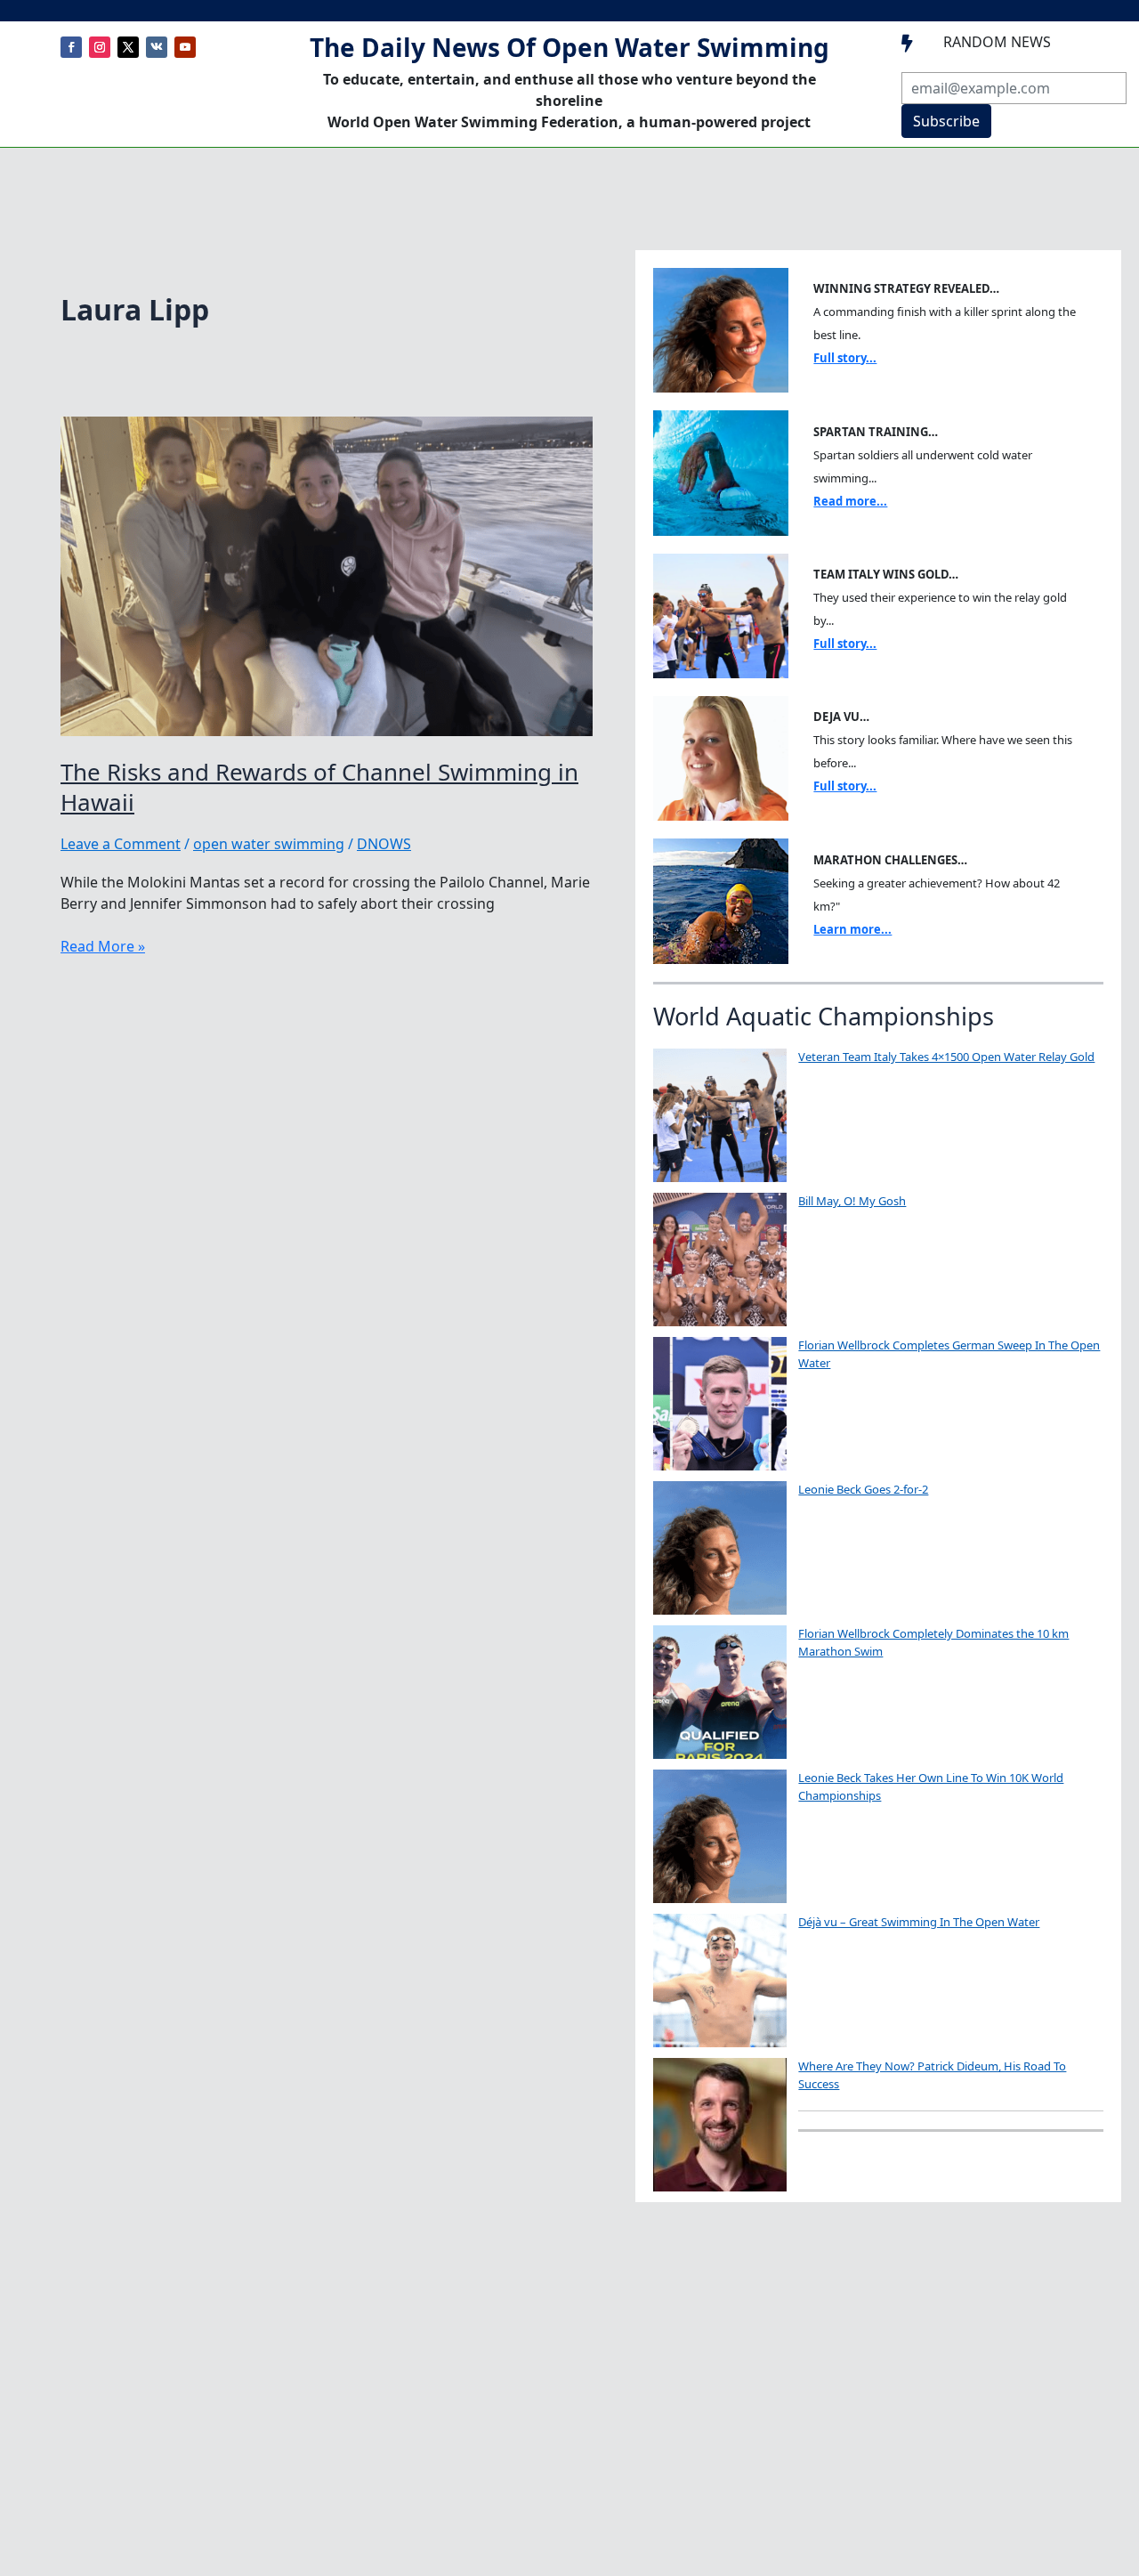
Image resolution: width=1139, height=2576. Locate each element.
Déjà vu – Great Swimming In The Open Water (919, 1922)
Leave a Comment (121, 844)
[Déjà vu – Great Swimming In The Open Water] (720, 1981)
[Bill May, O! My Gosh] (720, 1260)
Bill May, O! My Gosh (852, 1201)
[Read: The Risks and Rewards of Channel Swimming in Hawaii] (327, 575)
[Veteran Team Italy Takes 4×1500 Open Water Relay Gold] (720, 1115)
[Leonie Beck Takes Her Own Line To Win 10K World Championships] (720, 1836)
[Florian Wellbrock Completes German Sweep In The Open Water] (720, 1404)
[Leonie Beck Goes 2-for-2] (720, 1548)
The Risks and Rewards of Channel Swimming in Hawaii (319, 787)
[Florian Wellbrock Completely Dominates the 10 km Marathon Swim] (720, 1692)
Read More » (103, 946)
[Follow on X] (128, 47)
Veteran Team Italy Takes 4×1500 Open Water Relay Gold (946, 1057)
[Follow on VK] (157, 47)
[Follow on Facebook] (71, 47)
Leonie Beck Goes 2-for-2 (863, 1489)
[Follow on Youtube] (185, 47)
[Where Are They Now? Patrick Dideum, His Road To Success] (720, 2125)
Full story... (845, 358)
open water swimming (269, 844)
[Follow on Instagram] (100, 47)
